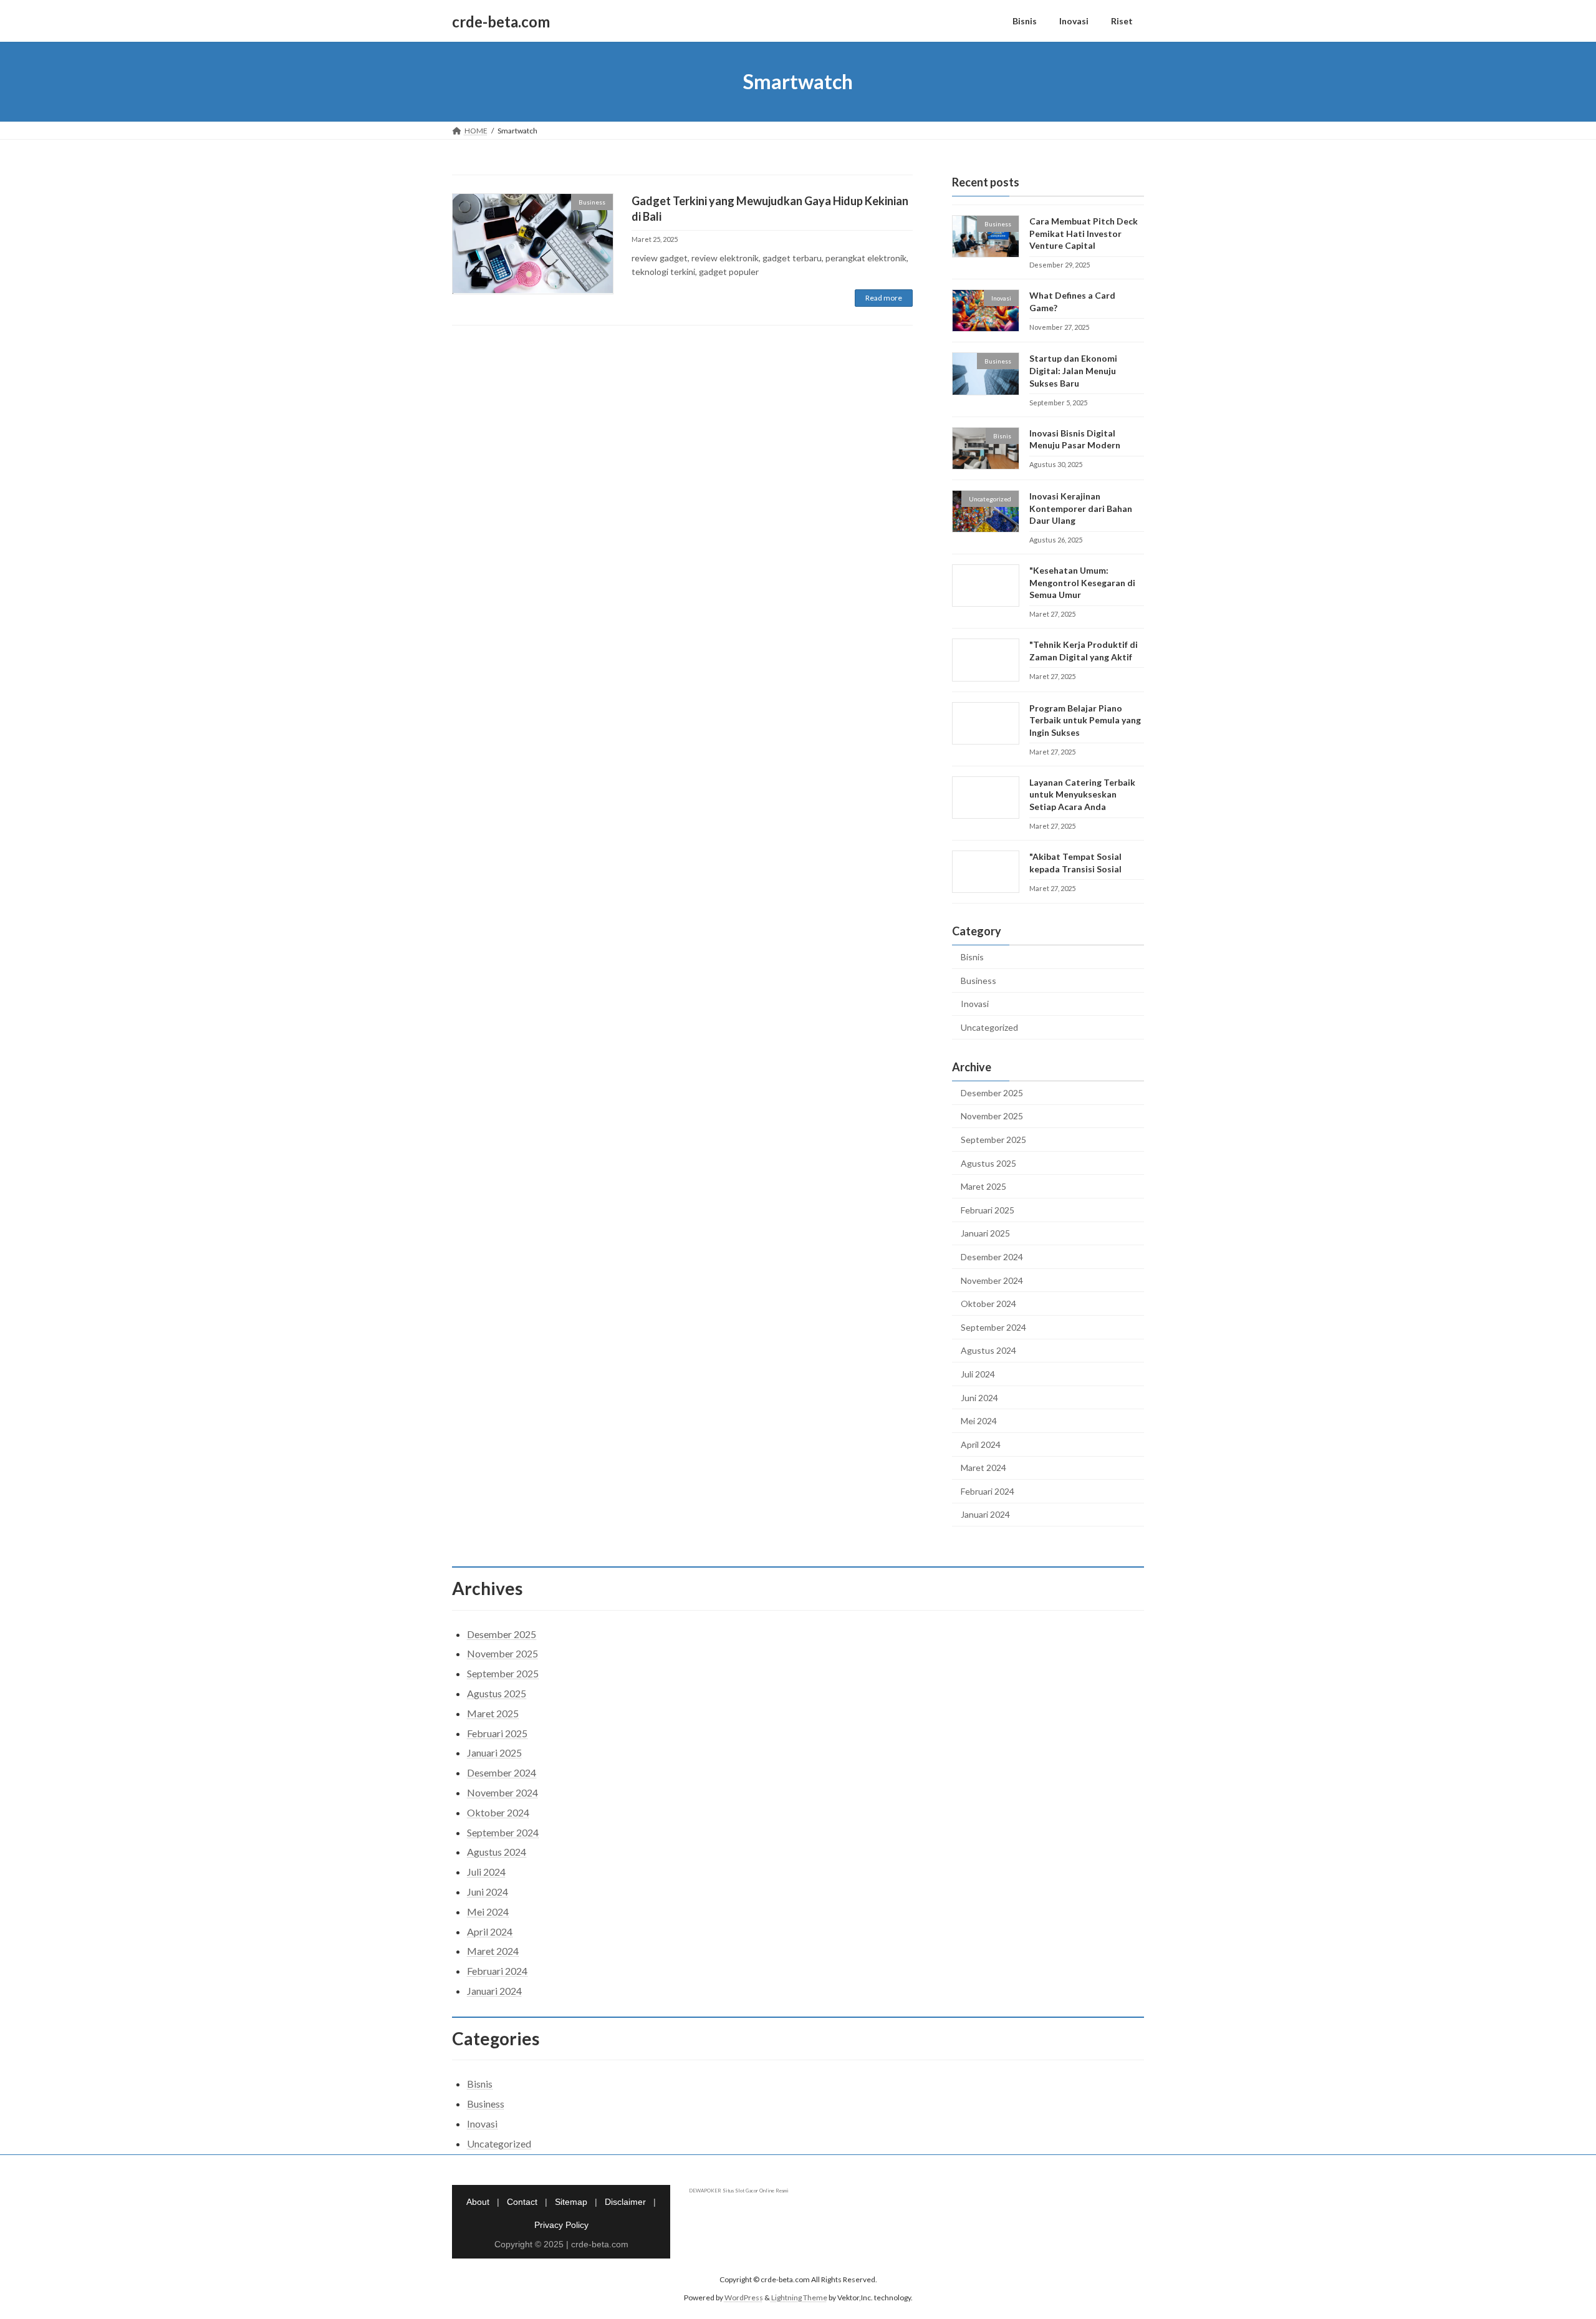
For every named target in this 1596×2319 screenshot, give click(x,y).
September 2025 (993, 1140)
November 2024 (992, 1280)
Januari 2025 (985, 1234)
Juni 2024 (979, 1398)
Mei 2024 (979, 1421)
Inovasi (975, 1004)
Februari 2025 (988, 1210)
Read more (884, 298)
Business (978, 981)
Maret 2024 (983, 1468)
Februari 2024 (988, 1491)
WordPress (744, 2297)
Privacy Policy (561, 2225)
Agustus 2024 (988, 1351)
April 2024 (981, 1444)
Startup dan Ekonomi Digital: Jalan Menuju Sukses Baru (1073, 371)
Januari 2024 (985, 1515)
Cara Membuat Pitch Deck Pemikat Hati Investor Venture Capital (1084, 233)
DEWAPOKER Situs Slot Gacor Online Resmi (739, 2191)
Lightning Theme (799, 2297)
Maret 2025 (983, 1186)
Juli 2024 (978, 1374)
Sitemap (571, 2202)
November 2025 (992, 1116)
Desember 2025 (992, 1093)
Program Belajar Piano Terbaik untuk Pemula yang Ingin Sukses (1085, 720)
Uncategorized (989, 1027)
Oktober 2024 (988, 1304)
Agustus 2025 (988, 1163)
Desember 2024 (992, 1257)
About (478, 2202)
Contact (522, 2202)
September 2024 (993, 1327)
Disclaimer (625, 2202)
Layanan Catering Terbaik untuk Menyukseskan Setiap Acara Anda (1082, 794)
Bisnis (972, 957)
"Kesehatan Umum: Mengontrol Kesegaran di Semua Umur (1082, 582)
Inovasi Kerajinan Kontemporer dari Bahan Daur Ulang (1081, 508)
